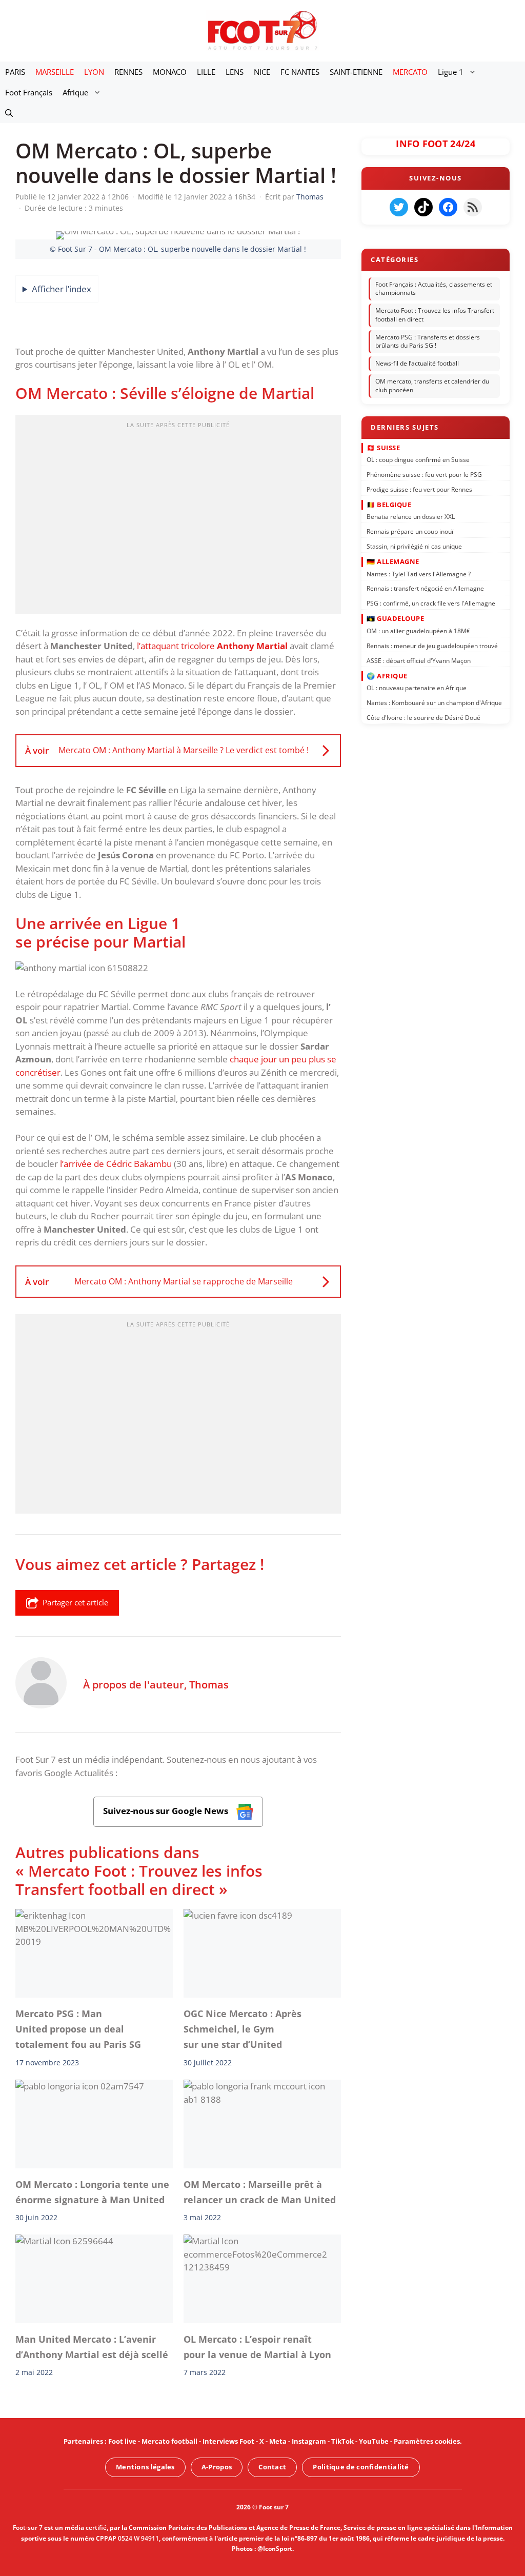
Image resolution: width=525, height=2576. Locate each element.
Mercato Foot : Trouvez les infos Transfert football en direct (435, 315)
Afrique (75, 92)
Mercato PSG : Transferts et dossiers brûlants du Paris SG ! (428, 341)
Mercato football (169, 2441)
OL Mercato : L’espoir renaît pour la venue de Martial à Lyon (257, 2347)
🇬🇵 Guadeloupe (395, 618)
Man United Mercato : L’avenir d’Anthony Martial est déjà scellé (92, 2347)
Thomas (209, 1684)
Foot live (122, 2441)
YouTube (374, 2441)
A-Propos (217, 2467)
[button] (9, 113)
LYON (94, 72)
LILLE (206, 72)
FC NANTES (300, 72)
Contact (272, 2467)
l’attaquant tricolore (212, 646)
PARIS (15, 72)
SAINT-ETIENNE (356, 72)
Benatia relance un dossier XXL (411, 517)
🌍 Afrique (387, 675)
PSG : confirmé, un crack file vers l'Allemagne (431, 603)
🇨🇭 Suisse (383, 447)
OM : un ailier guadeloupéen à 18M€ (418, 631)
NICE (262, 72)
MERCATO (410, 72)
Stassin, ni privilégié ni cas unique (414, 546)
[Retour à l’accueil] (262, 30)
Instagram (309, 2441)
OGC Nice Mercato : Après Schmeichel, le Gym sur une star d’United (243, 2029)
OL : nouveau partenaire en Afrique (417, 688)
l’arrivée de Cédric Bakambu (116, 1164)
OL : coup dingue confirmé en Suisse (418, 460)
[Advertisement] (178, 518)
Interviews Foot (228, 2441)
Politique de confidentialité (361, 2467)
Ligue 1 (451, 72)
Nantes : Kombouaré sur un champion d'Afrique (434, 703)
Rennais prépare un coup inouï (410, 531)
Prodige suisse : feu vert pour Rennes (419, 489)
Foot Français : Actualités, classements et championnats (434, 289)
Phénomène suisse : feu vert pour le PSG (424, 475)
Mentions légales (145, 2467)
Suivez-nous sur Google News (167, 1811)
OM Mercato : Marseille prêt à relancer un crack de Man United (260, 2192)
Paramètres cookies (427, 2441)
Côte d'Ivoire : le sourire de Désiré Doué (423, 718)
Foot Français (29, 92)
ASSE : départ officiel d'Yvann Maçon (419, 660)
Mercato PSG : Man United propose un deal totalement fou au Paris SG (78, 2029)
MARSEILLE (55, 72)
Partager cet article (75, 1602)
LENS (235, 72)
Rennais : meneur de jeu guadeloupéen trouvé (432, 645)
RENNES (128, 72)
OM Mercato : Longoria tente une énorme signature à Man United (92, 2192)
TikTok (342, 2441)
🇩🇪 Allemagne (393, 561)
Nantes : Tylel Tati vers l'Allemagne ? (419, 573)
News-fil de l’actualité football (417, 363)
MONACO (170, 72)
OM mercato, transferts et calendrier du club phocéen (432, 386)
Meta (278, 2441)
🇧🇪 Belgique (389, 505)
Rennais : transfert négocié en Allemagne (425, 588)
